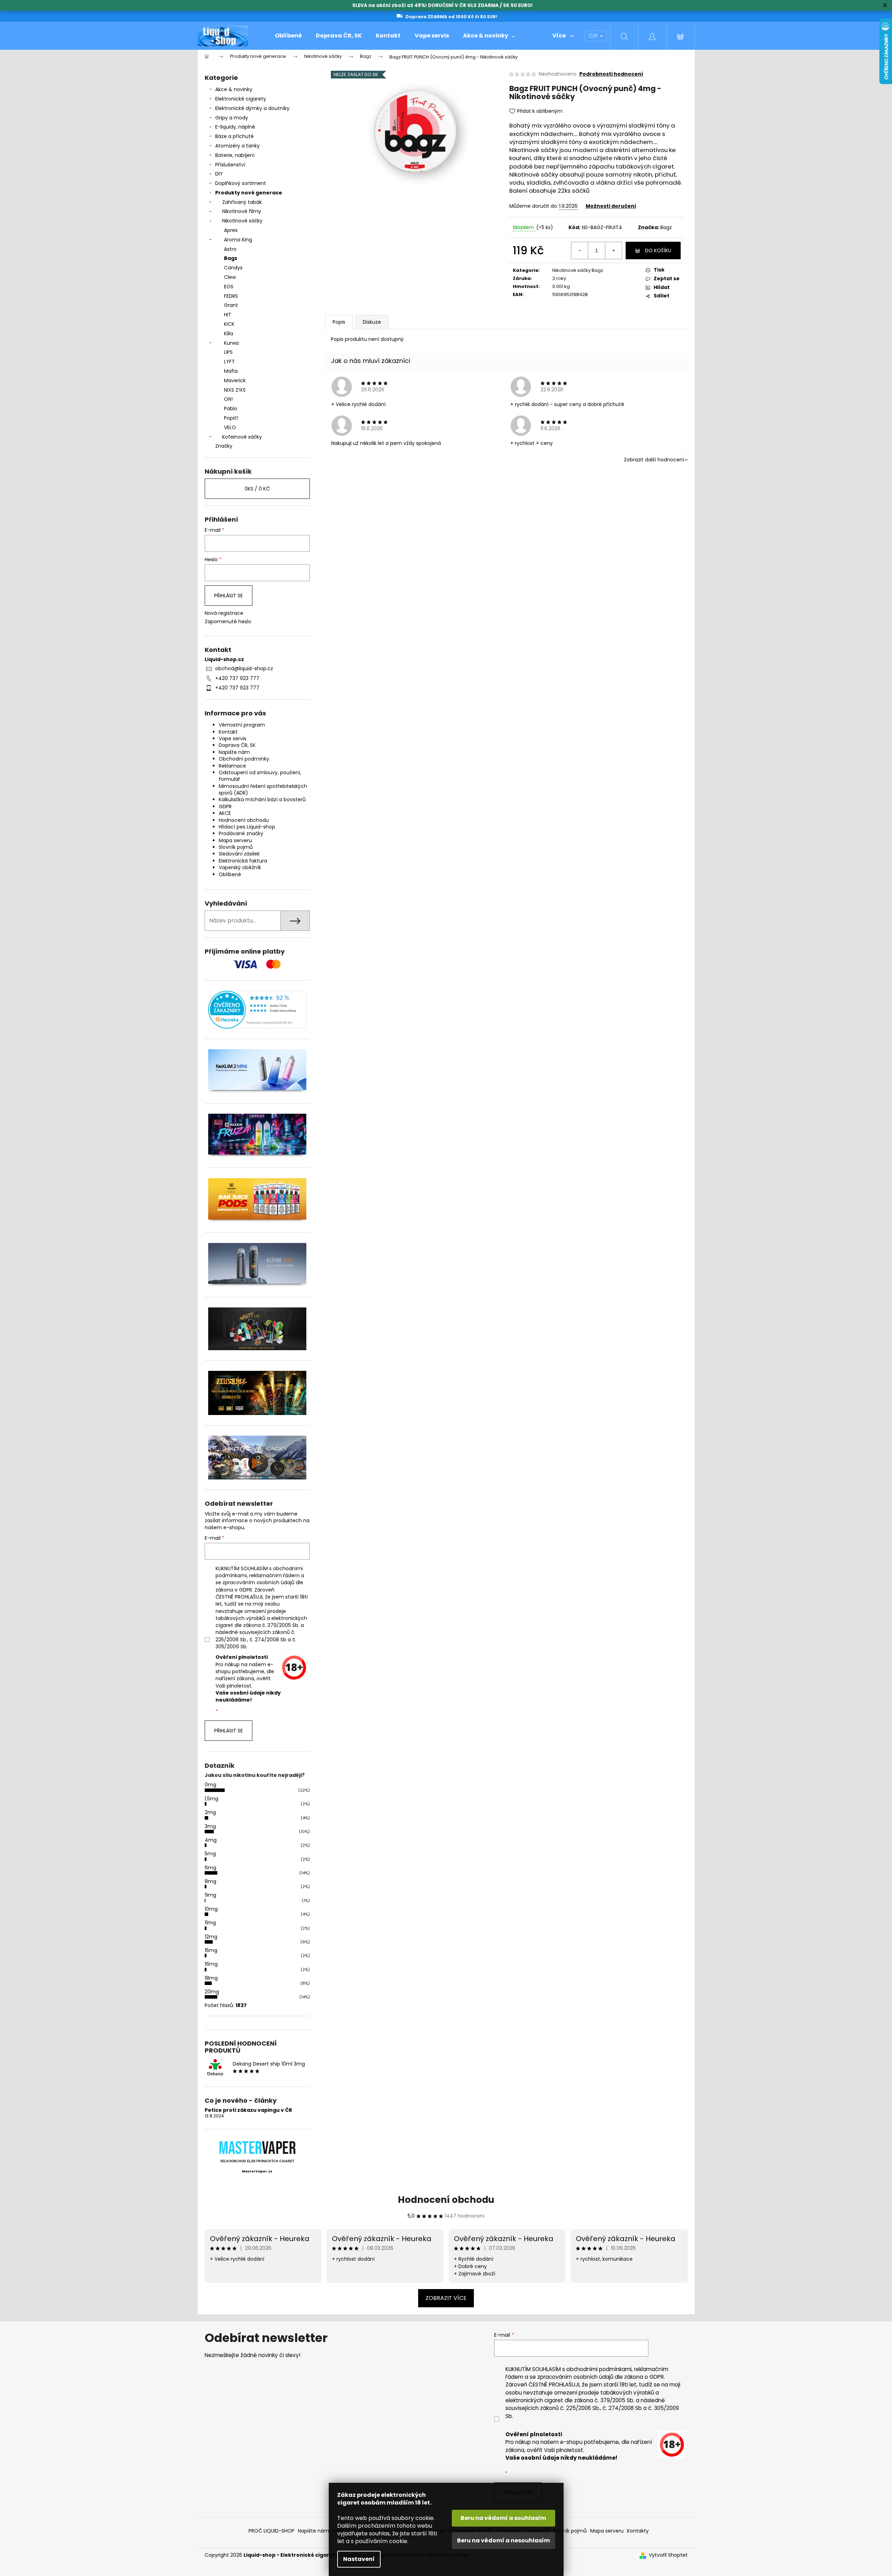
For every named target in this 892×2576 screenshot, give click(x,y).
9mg (210, 1895)
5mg (210, 1854)
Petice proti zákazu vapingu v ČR (248, 2110)
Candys (233, 268)
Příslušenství (230, 165)
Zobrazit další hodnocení (654, 460)
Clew (230, 277)
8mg (210, 1881)
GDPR (225, 806)
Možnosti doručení (611, 206)
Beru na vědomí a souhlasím (503, 2518)
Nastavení (359, 2559)
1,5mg (212, 1799)
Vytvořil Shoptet (668, 2555)
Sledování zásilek (239, 854)
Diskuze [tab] (372, 322)
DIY (219, 174)
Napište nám (234, 752)
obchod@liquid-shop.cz (244, 668)
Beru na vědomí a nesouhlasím (503, 2540)
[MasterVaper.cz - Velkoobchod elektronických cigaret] (257, 2147)
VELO (230, 427)
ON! (228, 399)
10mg (211, 1909)
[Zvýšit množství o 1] (613, 250)
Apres (231, 230)
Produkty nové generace (249, 193)
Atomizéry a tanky (237, 146)
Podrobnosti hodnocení (611, 74)
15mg (211, 1950)
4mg (211, 1840)
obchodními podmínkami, (600, 2369)
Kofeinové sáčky (242, 437)
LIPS (228, 352)
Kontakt (228, 732)
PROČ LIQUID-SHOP (271, 2531)
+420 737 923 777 (237, 678)
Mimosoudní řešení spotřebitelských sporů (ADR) (263, 789)
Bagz (231, 258)
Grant (231, 305)
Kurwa (231, 343)
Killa (229, 334)
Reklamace (232, 766)
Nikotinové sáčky (242, 221)
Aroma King (238, 240)
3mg (210, 1826)
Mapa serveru (235, 840)
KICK (229, 324)
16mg (211, 1964)
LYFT (229, 362)
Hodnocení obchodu (244, 820)
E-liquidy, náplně (235, 127)
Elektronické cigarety (241, 99)
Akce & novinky (234, 89)
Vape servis (233, 739)
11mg (210, 1923)
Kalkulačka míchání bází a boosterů (262, 799)
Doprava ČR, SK (237, 745)
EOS (229, 287)
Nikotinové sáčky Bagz (578, 270)
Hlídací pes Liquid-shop (247, 827)
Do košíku (658, 250)
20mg (212, 1992)
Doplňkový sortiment (241, 183)
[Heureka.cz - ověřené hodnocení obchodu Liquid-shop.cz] (257, 1009)
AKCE (225, 813)
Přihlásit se (229, 596)
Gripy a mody (232, 118)
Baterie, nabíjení (235, 155)
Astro (230, 249)
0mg (210, 1785)
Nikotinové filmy (242, 211)
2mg (210, 1812)
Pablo (231, 408)
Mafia (231, 371)
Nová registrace (224, 613)
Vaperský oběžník (240, 867)
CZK (594, 36)
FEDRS (231, 296)
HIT (228, 315)
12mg (211, 1937)
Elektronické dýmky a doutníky (252, 108)
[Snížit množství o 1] (580, 250)
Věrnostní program (242, 725)
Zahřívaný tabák (242, 202)
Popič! (231, 418)
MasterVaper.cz (257, 2171)
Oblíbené (230, 874)
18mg (211, 1978)
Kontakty (638, 2531)
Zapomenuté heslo (228, 622)
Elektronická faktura (243, 861)
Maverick (235, 380)
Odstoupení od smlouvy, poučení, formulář (260, 776)
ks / (257, 489)
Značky (224, 446)
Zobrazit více (446, 2298)
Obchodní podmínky (244, 759)
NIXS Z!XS (235, 390)
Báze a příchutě (234, 136)
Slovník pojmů (236, 847)
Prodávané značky (241, 833)
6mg (210, 1868)
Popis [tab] (339, 322)
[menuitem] (288, 36)
